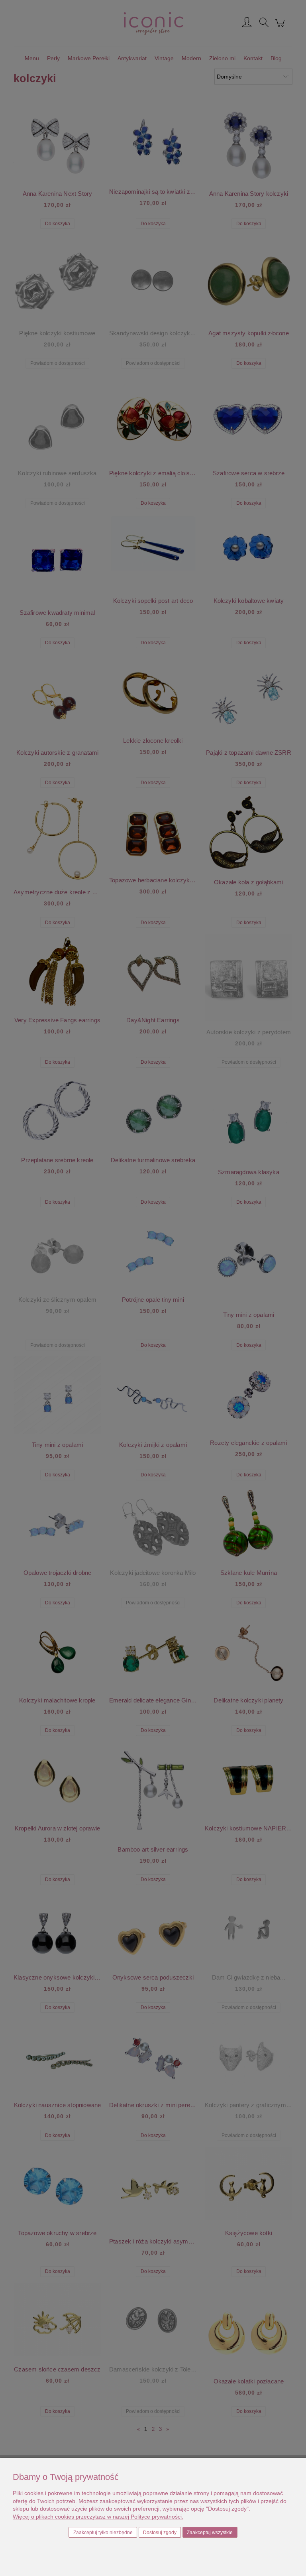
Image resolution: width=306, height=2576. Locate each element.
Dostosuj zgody (160, 2533)
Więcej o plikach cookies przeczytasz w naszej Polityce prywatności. (98, 2517)
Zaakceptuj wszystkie (210, 2533)
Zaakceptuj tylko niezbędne (103, 2533)
